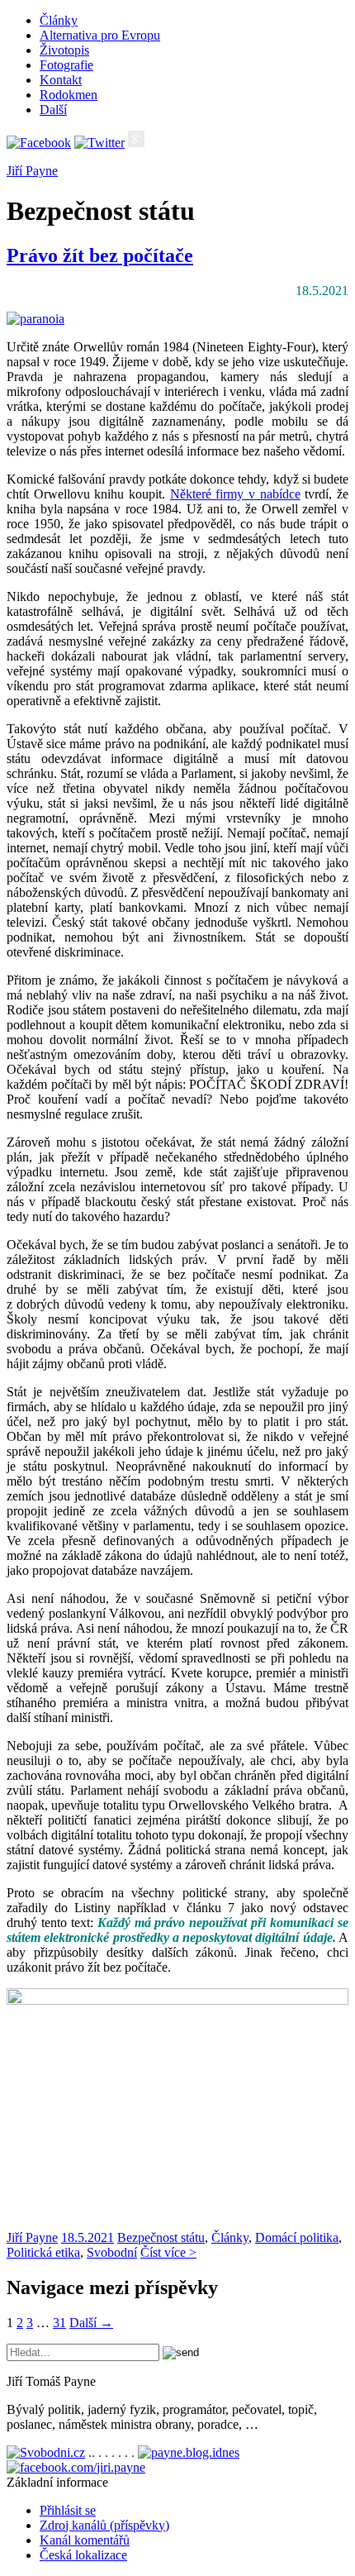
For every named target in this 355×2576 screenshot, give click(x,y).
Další (53, 110)
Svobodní (112, 2252)
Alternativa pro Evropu (100, 35)
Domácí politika (297, 2237)
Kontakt (61, 80)
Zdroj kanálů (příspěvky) (104, 2525)
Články (59, 20)
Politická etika (43, 2252)
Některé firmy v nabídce (235, 494)
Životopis (64, 50)
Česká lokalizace (83, 2555)
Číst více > (168, 2252)
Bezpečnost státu (161, 2237)
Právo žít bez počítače (100, 255)
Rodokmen (69, 95)
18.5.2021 (88, 2237)
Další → (91, 2323)
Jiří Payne (32, 171)
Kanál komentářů (85, 2540)
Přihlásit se (68, 2510)
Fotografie (66, 65)
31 (59, 2323)
